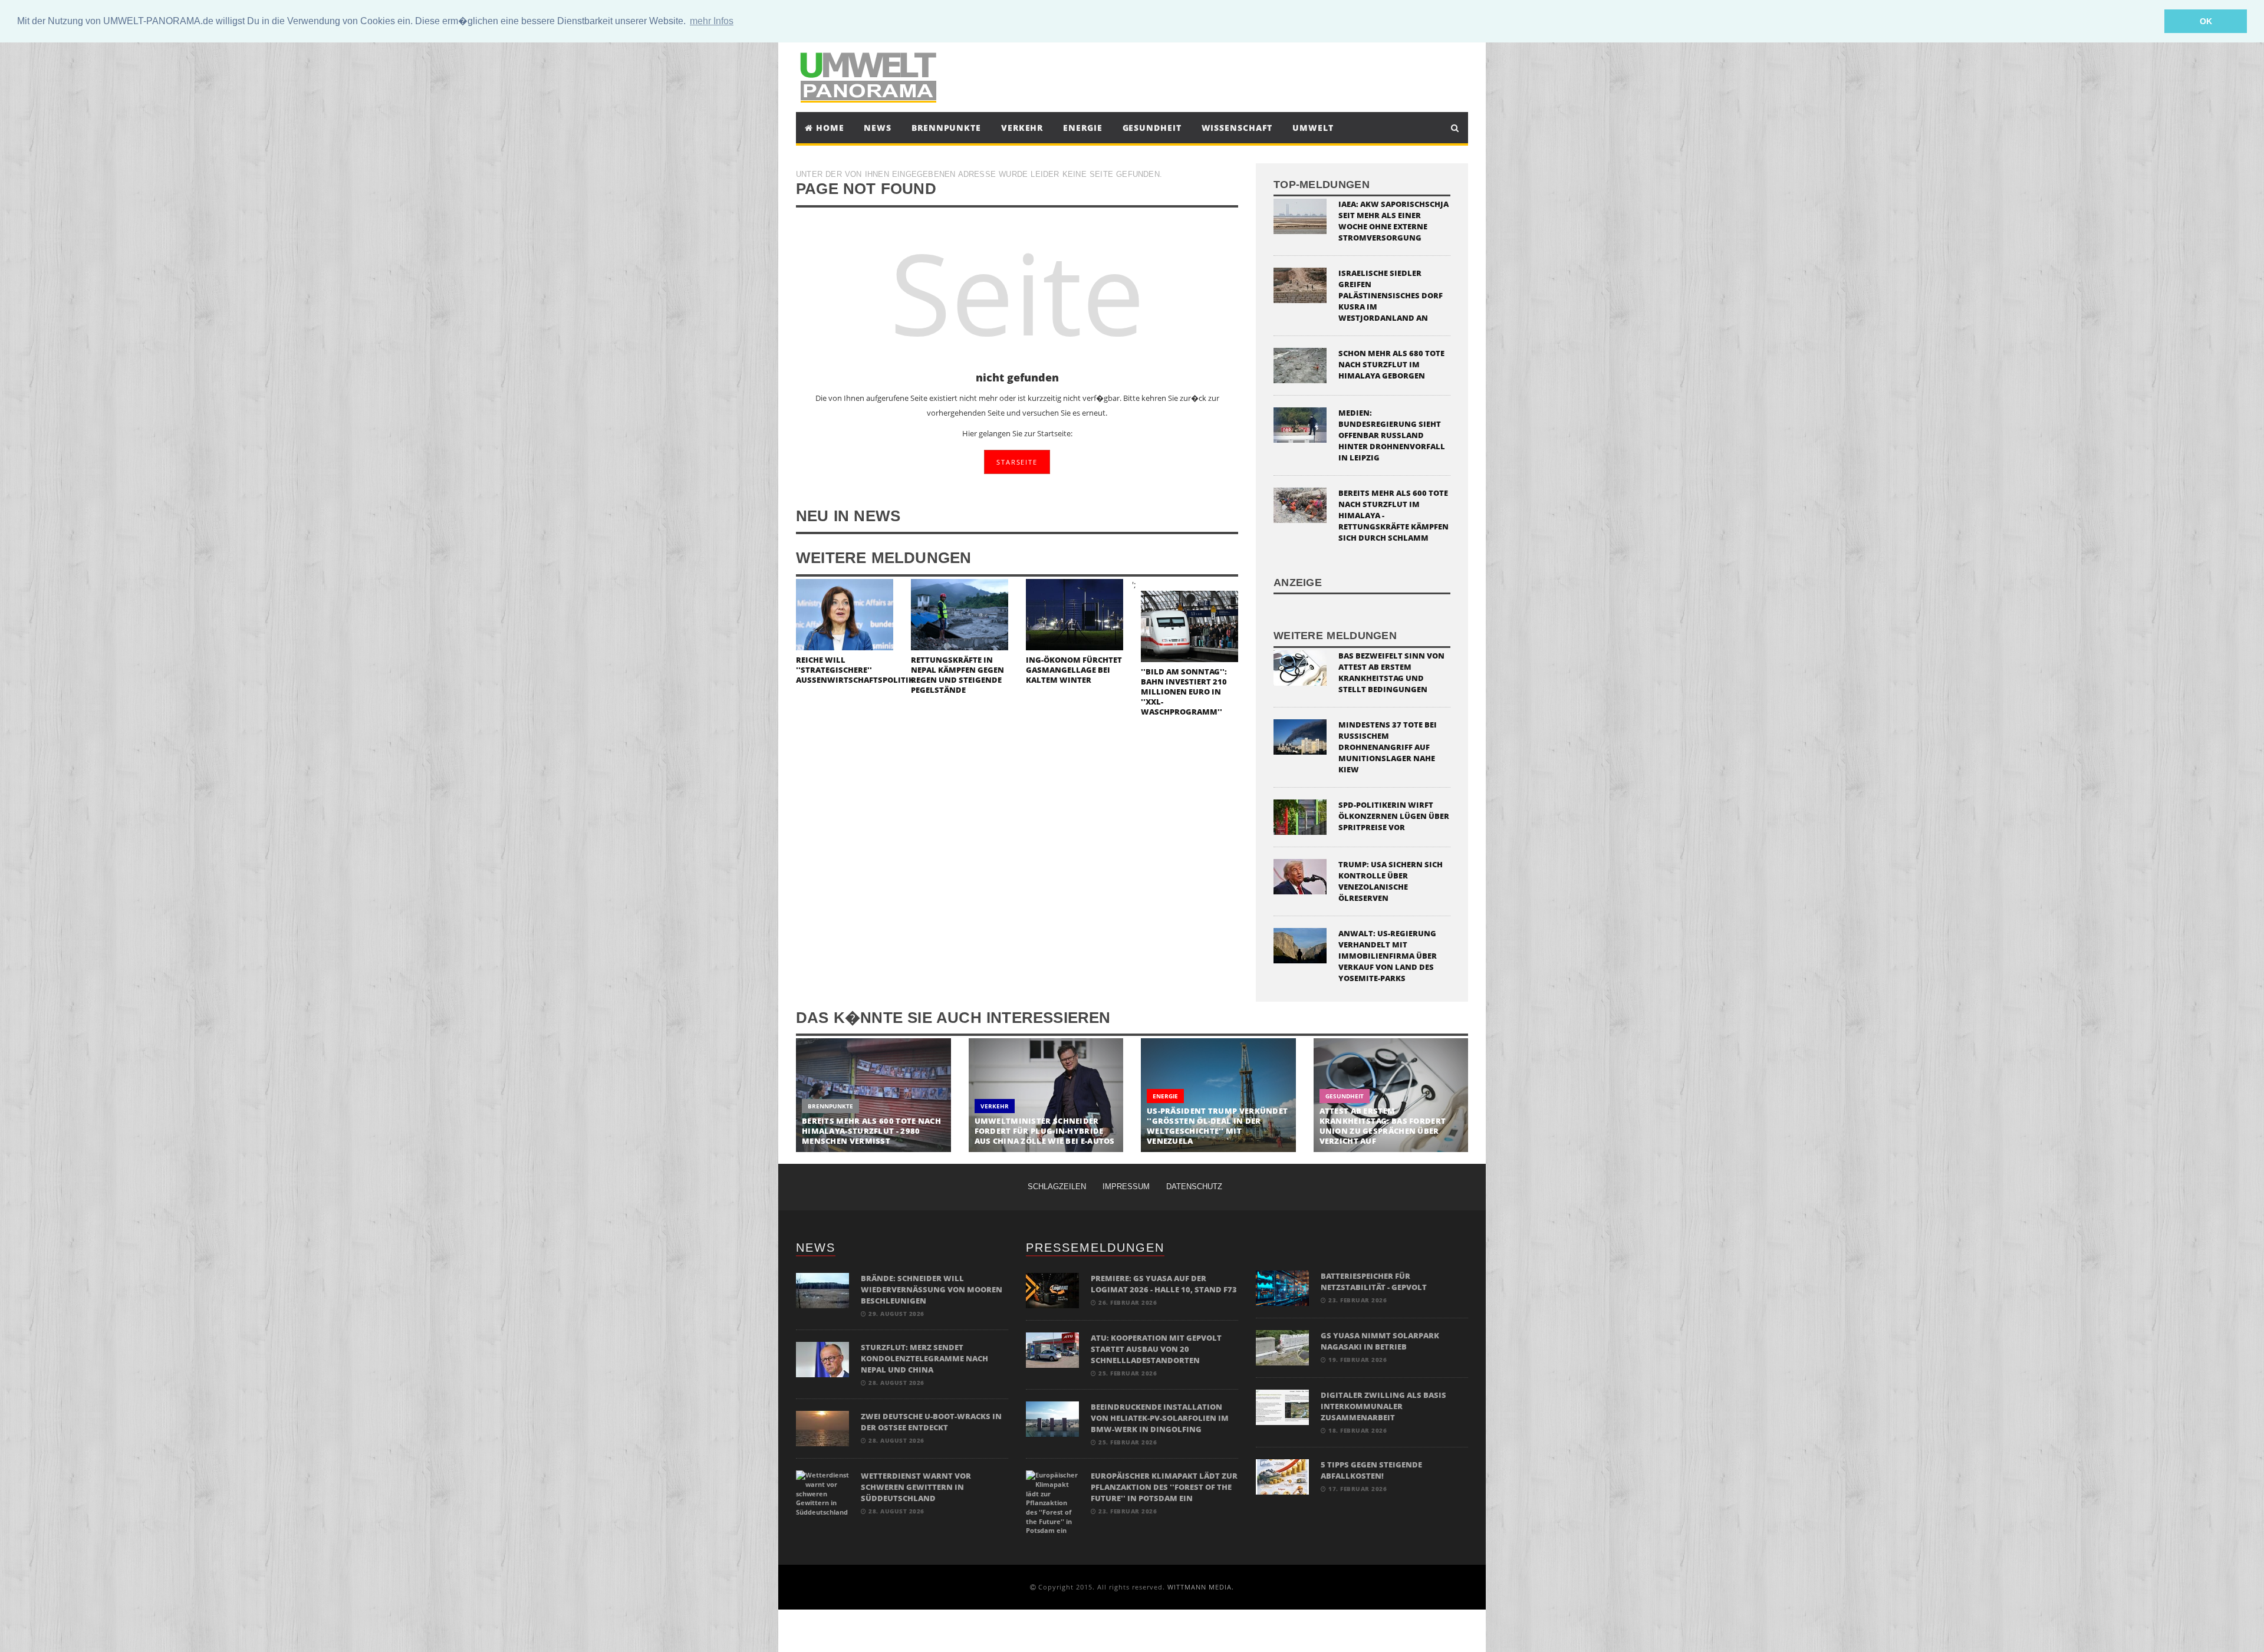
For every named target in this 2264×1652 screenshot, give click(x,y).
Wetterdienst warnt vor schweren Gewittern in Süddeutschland (916, 1487)
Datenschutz (1194, 1187)
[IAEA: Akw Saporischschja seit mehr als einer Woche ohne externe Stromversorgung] (1300, 215)
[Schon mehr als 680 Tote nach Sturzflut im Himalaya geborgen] (1300, 365)
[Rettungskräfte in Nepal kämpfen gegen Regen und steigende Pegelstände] (960, 613)
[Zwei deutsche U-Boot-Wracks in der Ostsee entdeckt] (822, 1428)
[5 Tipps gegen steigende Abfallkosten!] (1282, 1476)
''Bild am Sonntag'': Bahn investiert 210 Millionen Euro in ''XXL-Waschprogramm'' (1184, 692)
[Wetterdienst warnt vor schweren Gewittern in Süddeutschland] (822, 1493)
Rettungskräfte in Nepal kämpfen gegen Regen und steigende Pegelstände (957, 675)
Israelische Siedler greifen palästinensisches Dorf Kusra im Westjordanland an (1391, 295)
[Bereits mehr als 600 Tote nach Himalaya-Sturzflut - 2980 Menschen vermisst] (873, 1095)
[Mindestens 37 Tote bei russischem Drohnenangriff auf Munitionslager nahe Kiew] (1300, 735)
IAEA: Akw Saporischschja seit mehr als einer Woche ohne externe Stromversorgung (1393, 221)
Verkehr (1022, 128)
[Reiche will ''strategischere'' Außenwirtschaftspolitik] (845, 613)
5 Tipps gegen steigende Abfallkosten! (1371, 1470)
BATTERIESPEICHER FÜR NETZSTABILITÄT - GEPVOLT (1374, 1281)
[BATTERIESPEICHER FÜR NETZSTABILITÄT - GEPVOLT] (1282, 1287)
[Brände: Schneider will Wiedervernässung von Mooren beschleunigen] (822, 1290)
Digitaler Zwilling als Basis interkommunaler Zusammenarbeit (1383, 1406)
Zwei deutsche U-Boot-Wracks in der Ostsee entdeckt (931, 1422)
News (878, 128)
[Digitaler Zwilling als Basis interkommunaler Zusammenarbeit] (1282, 1406)
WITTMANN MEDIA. (1201, 1587)
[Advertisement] (1240, 75)
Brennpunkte (946, 128)
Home (829, 128)
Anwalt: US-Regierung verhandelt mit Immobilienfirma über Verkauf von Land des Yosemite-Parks (1388, 956)
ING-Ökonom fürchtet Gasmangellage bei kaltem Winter (1074, 670)
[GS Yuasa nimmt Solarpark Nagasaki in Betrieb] (1282, 1347)
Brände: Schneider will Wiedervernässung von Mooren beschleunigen (932, 1289)
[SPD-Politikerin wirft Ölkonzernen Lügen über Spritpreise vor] (1300, 816)
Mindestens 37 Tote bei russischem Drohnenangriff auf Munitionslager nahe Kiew (1388, 747)
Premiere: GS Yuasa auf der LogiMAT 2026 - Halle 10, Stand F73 (1164, 1284)
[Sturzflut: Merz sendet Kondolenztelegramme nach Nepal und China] (822, 1359)
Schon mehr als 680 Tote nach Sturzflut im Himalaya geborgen (1391, 364)
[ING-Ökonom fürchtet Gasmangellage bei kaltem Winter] (1075, 613)
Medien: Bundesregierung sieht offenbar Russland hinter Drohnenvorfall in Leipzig (1392, 435)
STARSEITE (1017, 462)
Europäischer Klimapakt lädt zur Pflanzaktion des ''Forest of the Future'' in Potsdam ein (1164, 1487)
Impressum (1126, 1187)
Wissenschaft (1237, 128)
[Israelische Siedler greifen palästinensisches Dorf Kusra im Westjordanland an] (1300, 284)
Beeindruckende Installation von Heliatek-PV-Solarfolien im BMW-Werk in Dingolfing (1160, 1418)
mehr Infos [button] (712, 21)
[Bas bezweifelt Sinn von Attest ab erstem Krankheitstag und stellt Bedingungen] (1300, 667)
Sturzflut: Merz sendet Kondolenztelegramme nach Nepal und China (924, 1358)
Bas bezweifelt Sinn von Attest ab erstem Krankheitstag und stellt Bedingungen (1391, 672)
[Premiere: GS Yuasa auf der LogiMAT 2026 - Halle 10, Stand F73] (1052, 1290)
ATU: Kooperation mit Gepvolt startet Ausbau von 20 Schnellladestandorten (1156, 1349)
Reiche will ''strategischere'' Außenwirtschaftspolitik (855, 670)
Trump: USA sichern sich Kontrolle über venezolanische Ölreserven (1391, 881)
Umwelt (1313, 128)
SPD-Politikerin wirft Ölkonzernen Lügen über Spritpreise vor (1394, 816)
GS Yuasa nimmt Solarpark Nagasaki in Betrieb (1380, 1341)
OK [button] (2206, 21)
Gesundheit (1152, 128)
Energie (1082, 128)
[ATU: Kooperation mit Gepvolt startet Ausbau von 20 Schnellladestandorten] (1052, 1349)
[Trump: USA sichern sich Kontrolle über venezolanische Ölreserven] (1300, 875)
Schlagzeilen (1057, 1187)
